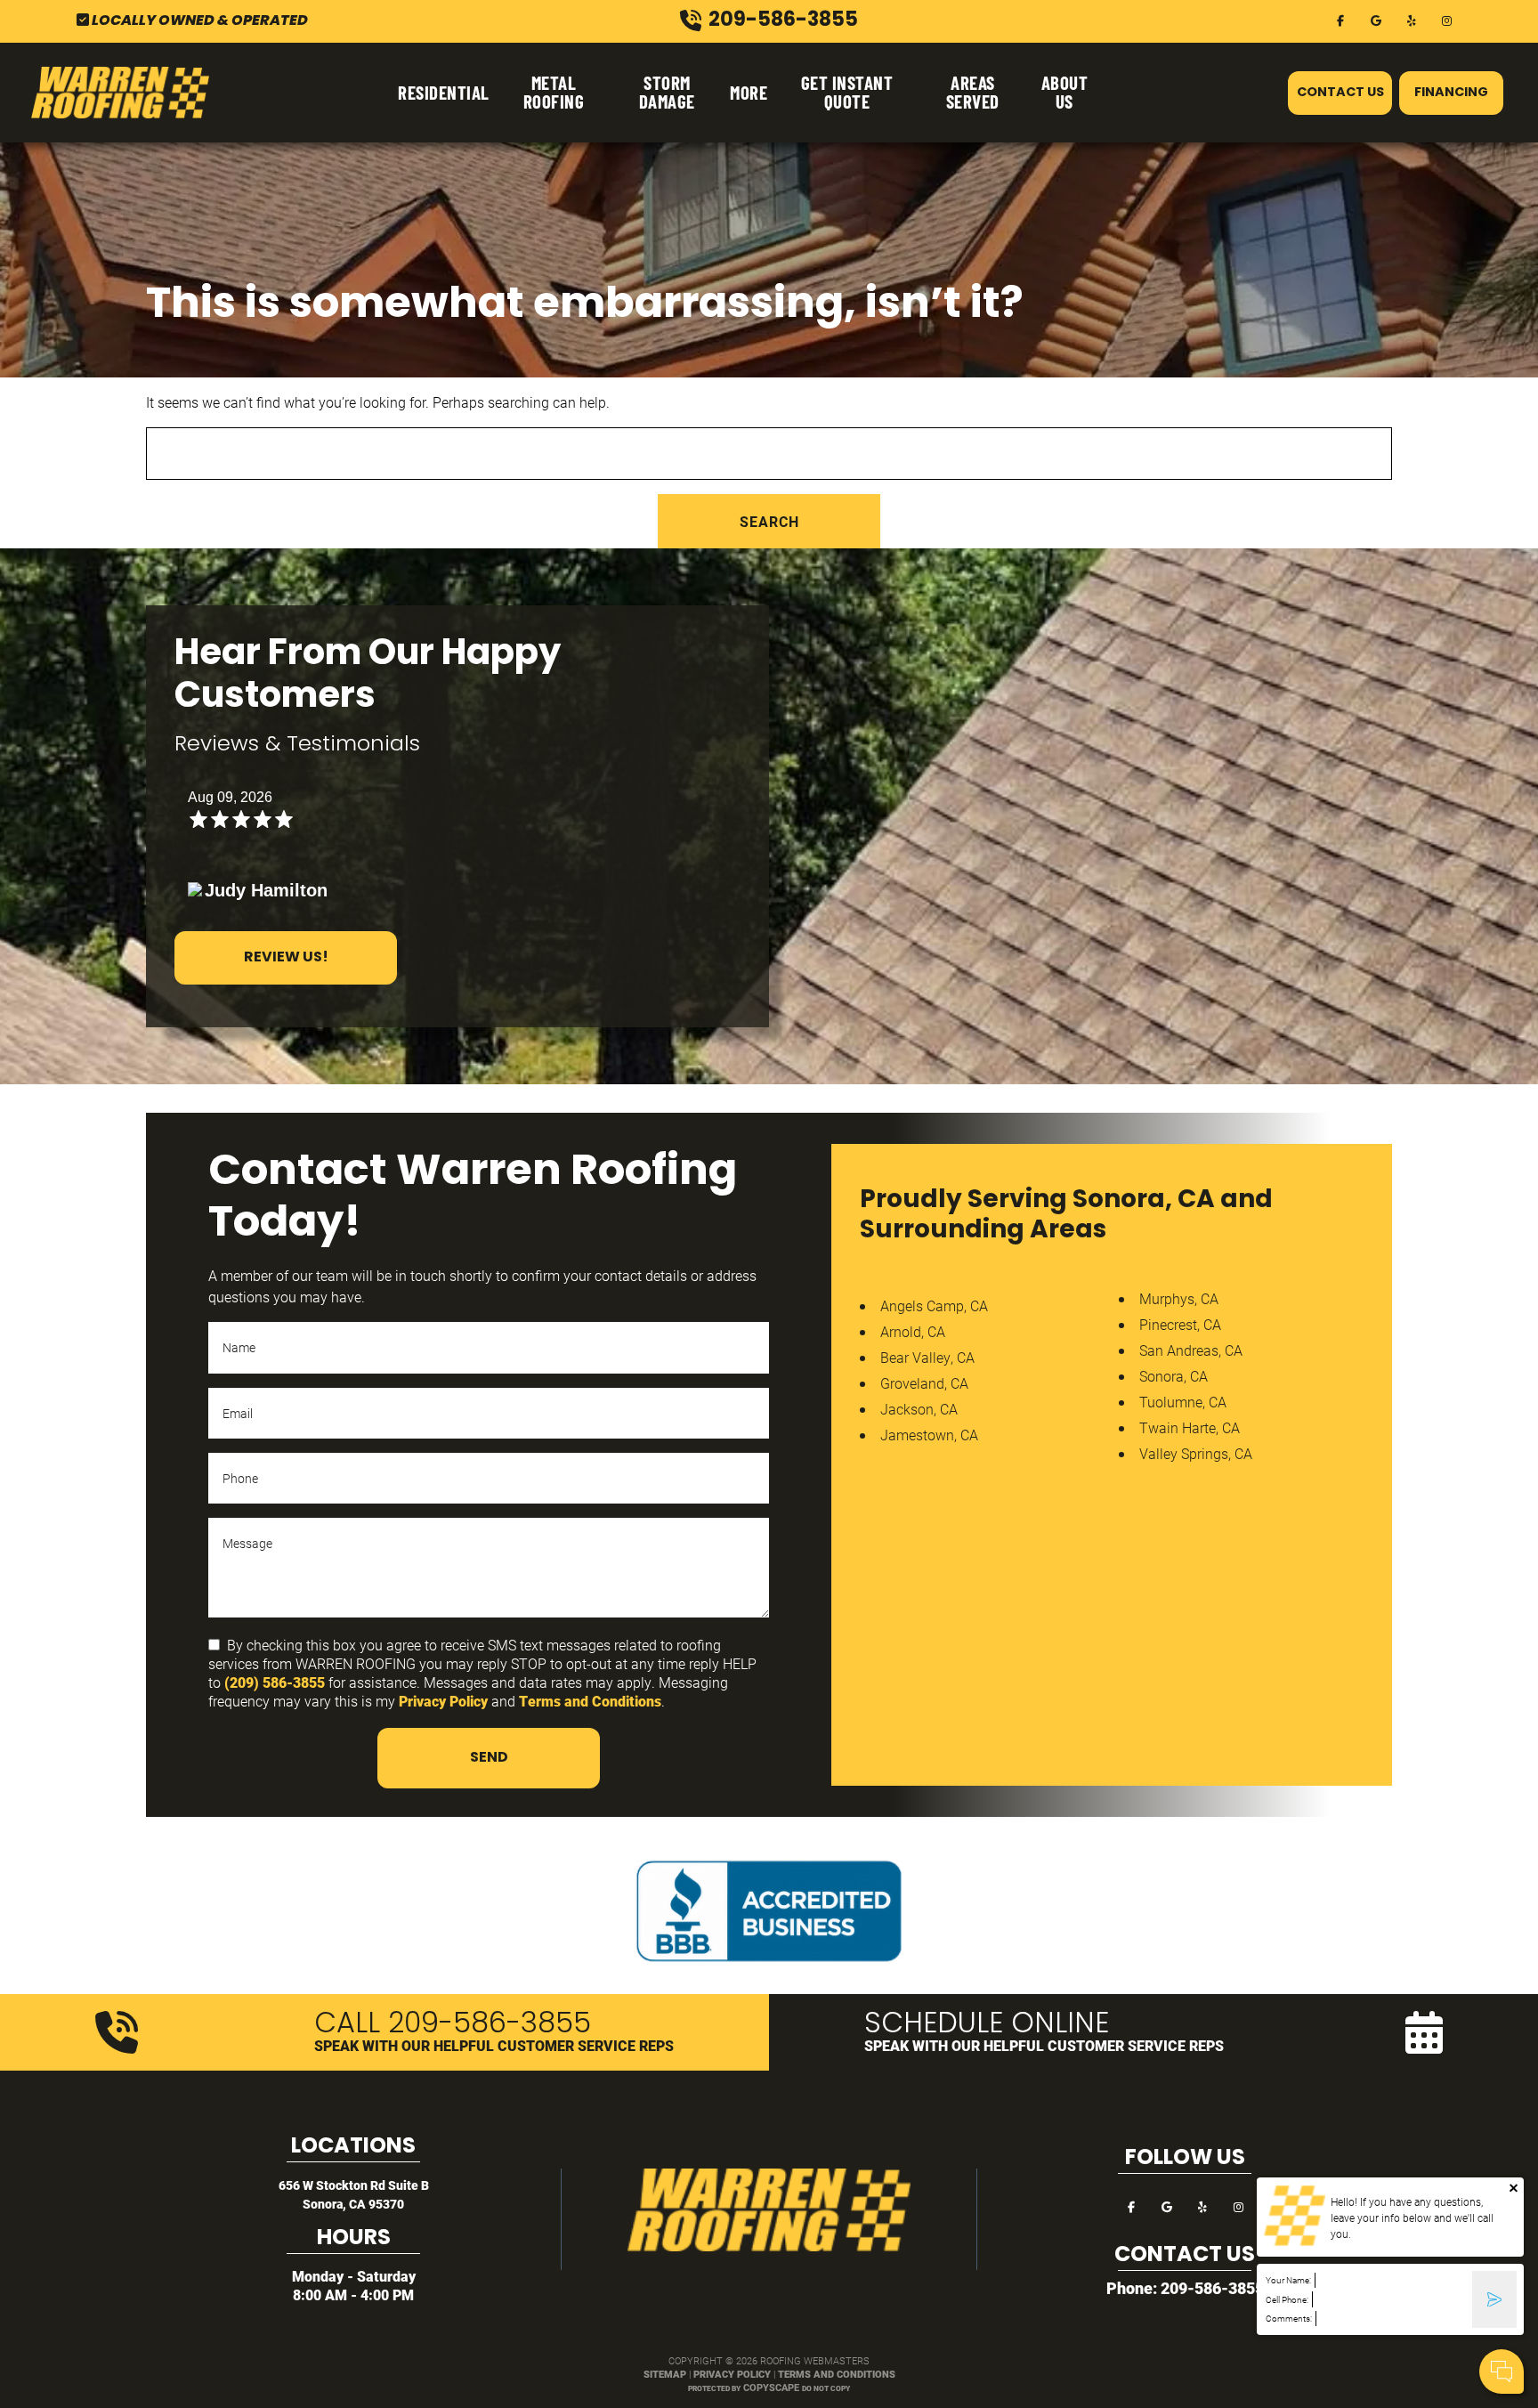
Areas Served (973, 92)
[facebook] (1340, 19)
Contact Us (1340, 93)
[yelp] (1412, 19)
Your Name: (1288, 2280)
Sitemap (665, 2374)
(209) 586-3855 (275, 1682)
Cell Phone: (1287, 2300)
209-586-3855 (1212, 2288)
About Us (1065, 92)
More (749, 92)
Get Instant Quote (847, 92)
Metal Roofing (554, 92)
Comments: (1289, 2319)
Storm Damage (667, 92)
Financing (1451, 93)
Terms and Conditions (590, 1701)
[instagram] (1447, 19)
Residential (444, 92)
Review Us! (286, 958)
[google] (1376, 19)
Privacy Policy (443, 1701)
